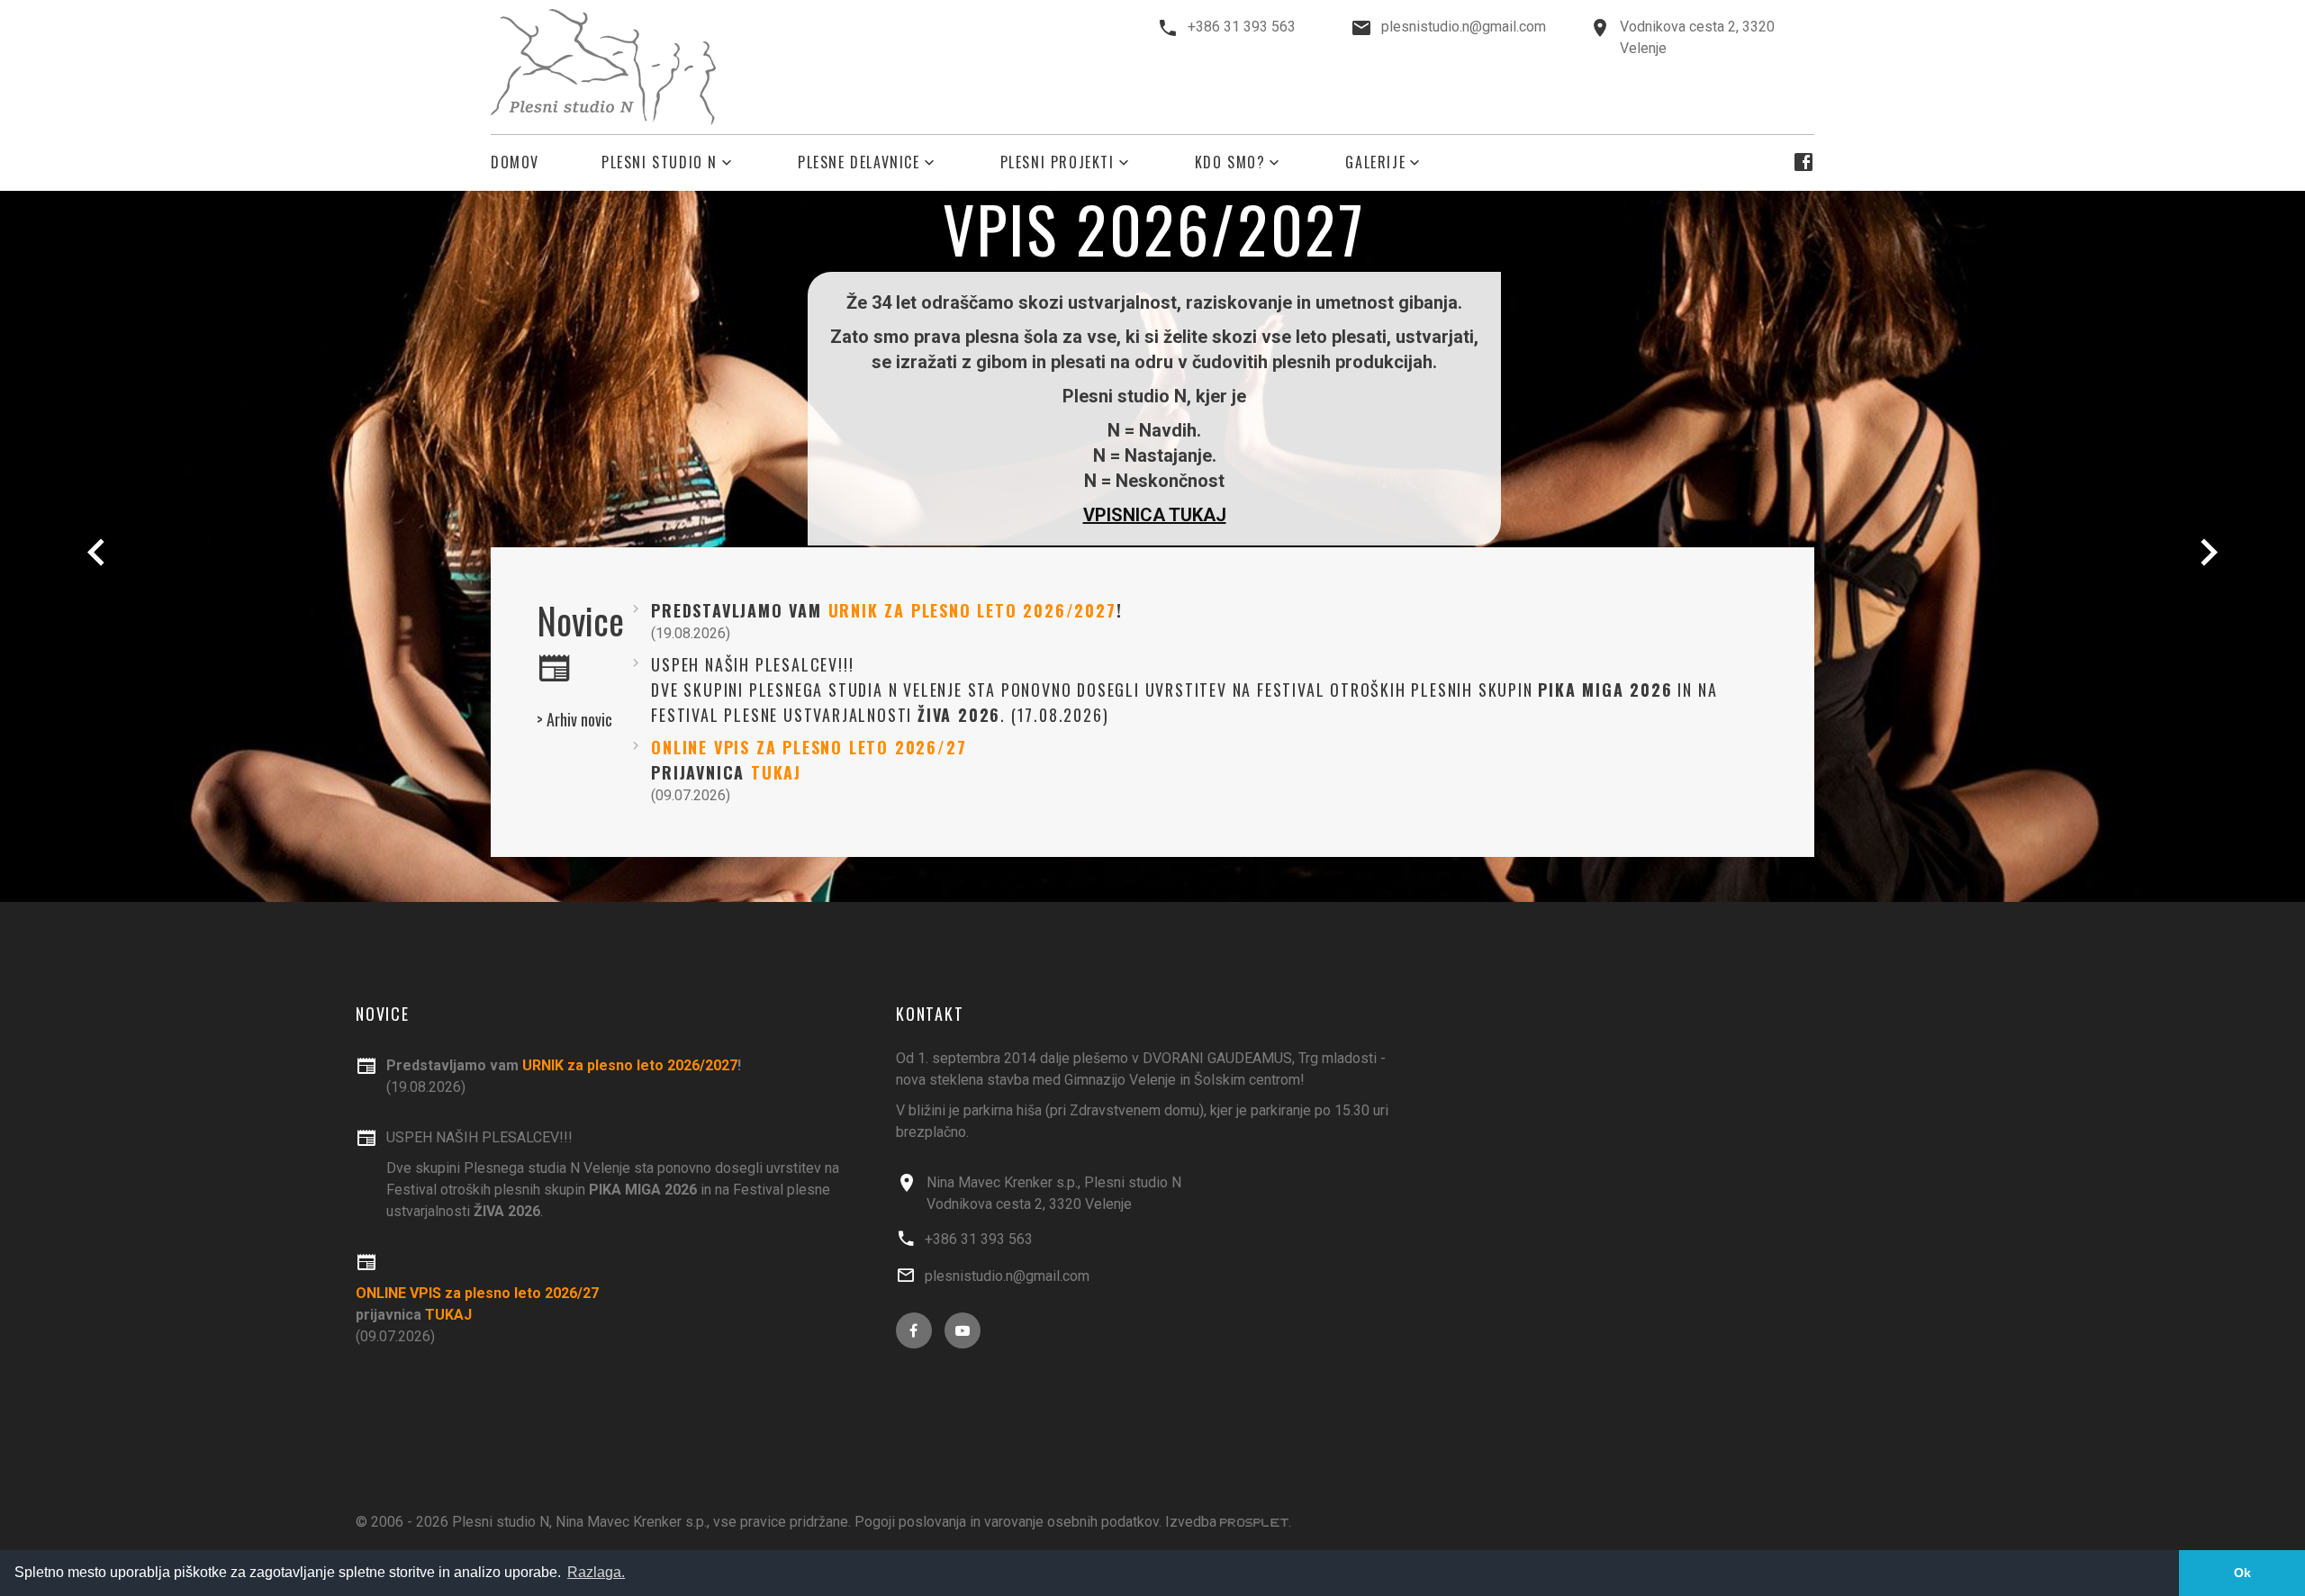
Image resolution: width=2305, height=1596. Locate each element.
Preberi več (1155, 485)
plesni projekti (1058, 162)
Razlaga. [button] (596, 1572)
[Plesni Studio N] (603, 67)
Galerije (1375, 162)
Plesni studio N (660, 162)
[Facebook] (1803, 162)
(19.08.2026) (564, 1076)
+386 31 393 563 (1242, 27)
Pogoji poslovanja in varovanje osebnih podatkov (1007, 1522)
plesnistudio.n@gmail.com (1464, 27)
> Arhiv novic (574, 719)
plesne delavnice (859, 162)
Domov (515, 162)
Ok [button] (2242, 1573)
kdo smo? (1230, 162)
